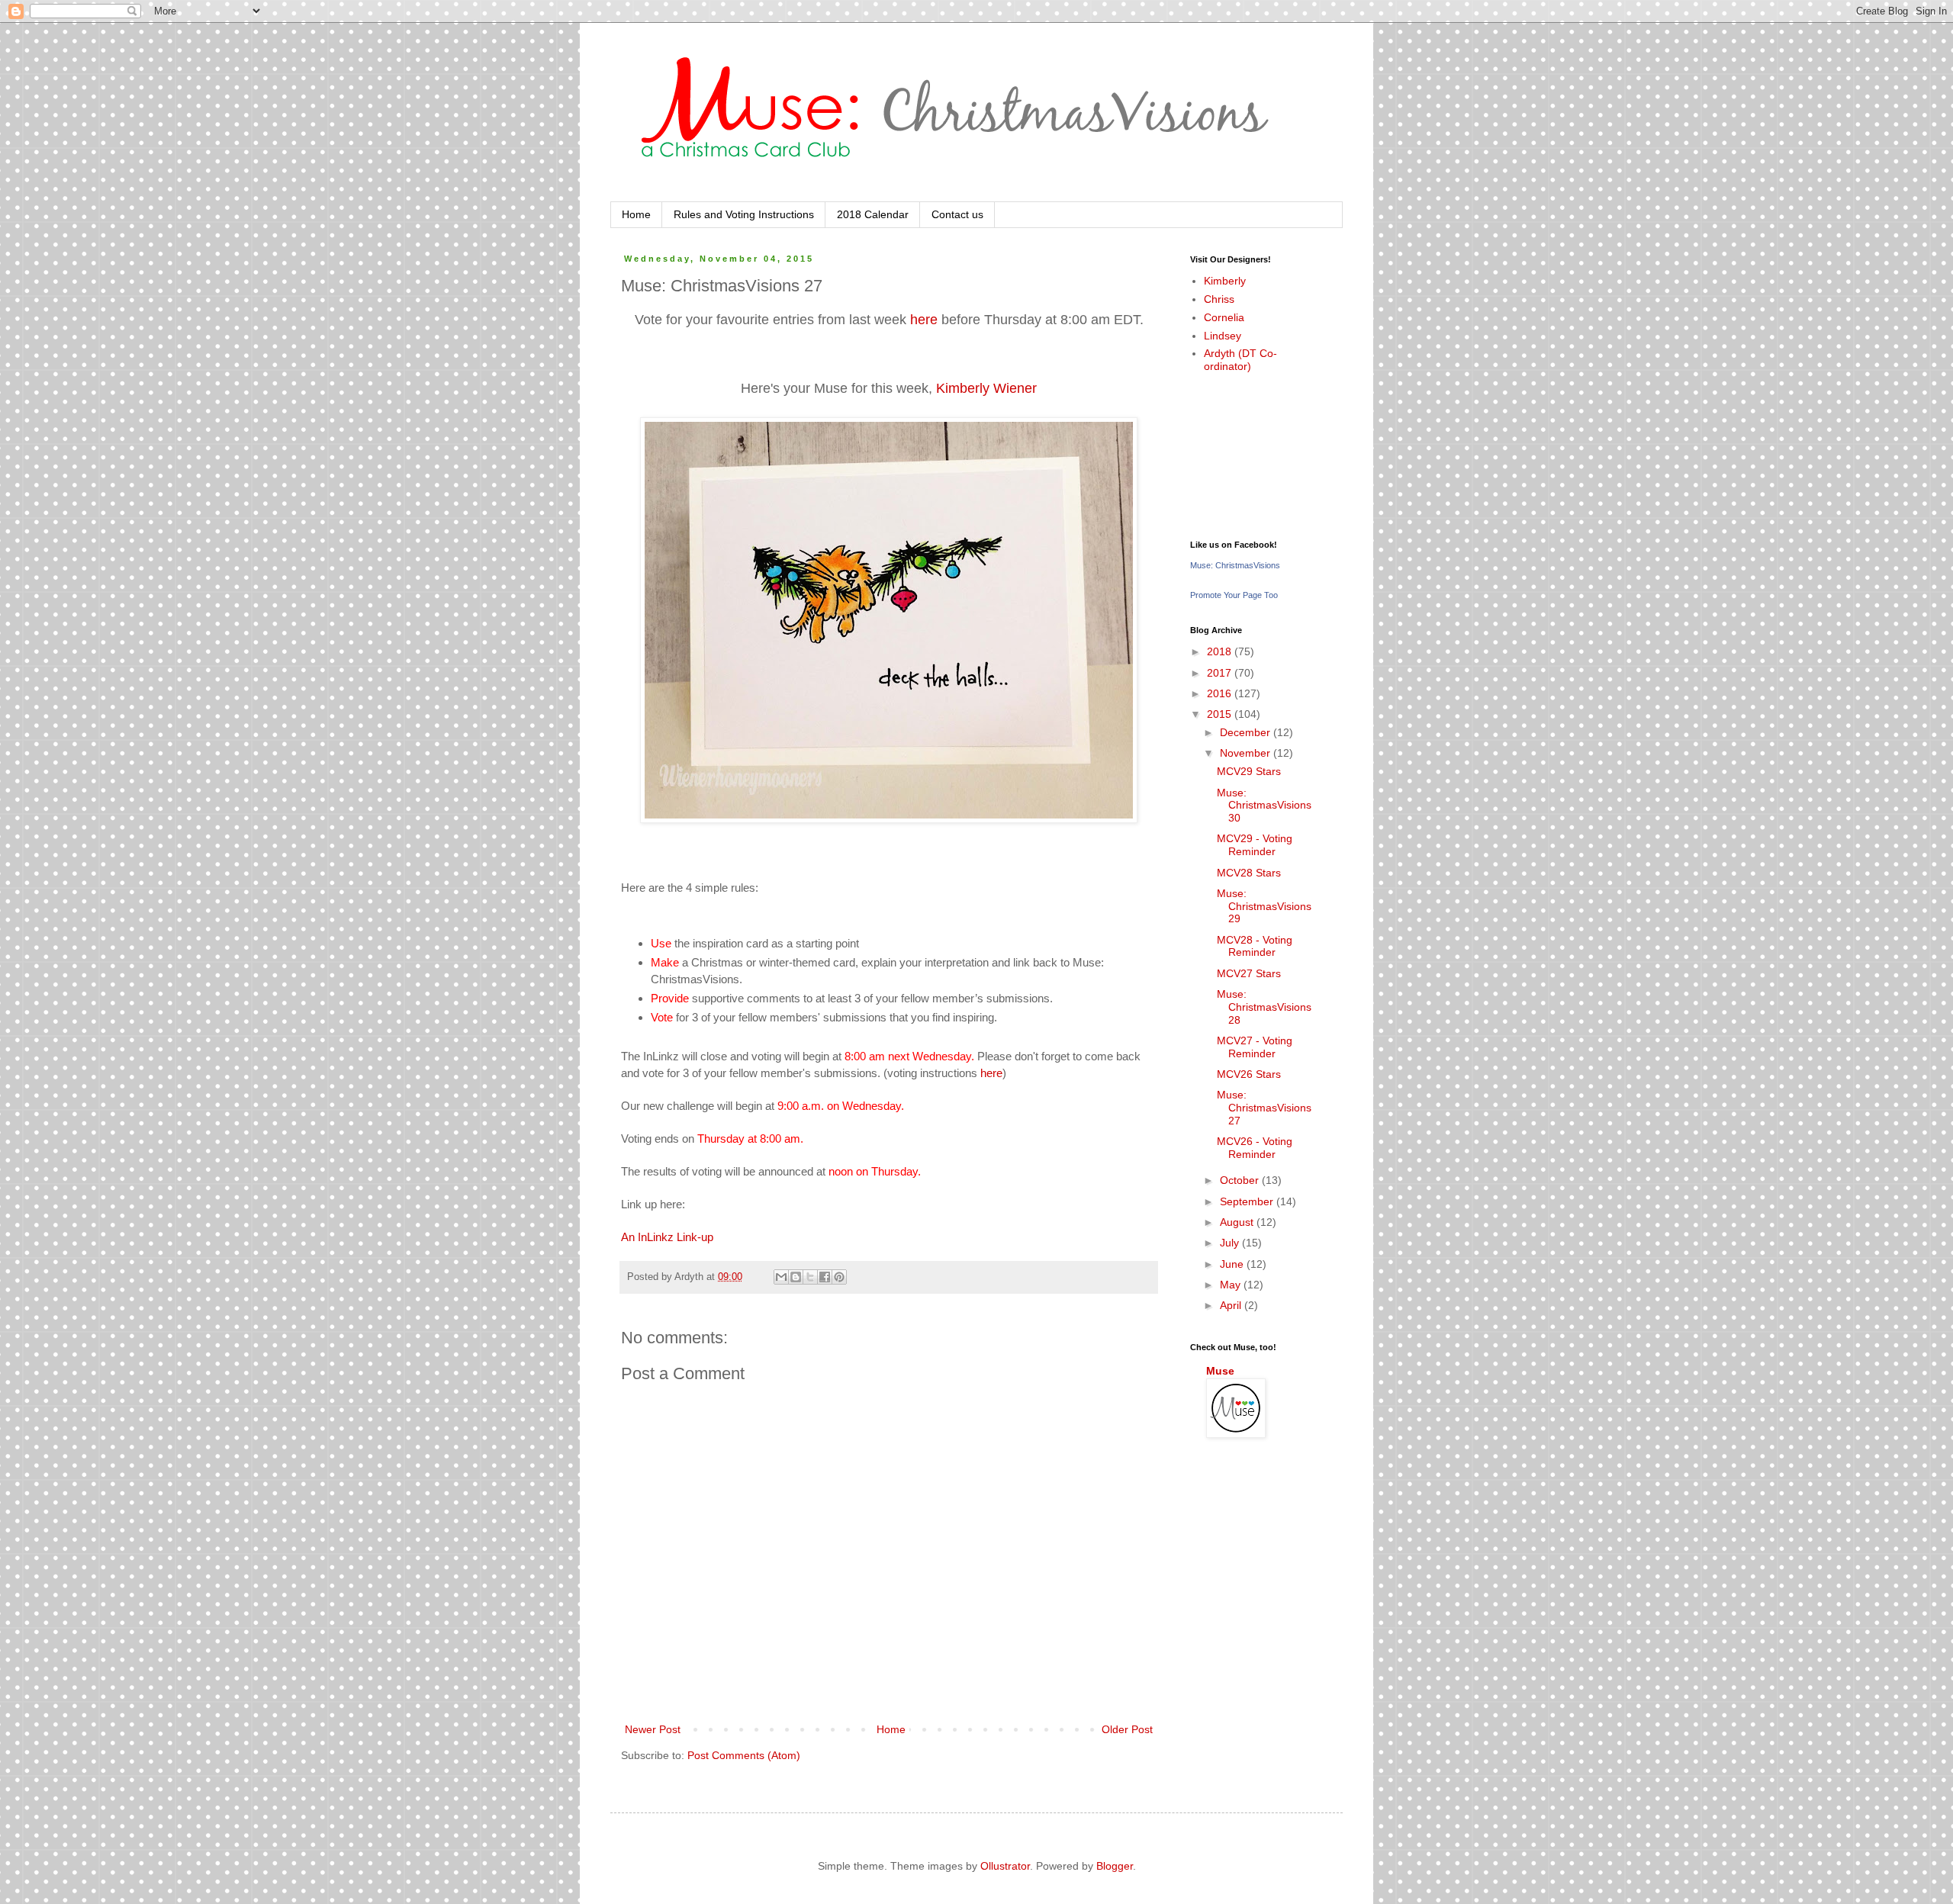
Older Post (1127, 1729)
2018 (1221, 651)
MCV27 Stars (1249, 973)
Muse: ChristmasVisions (1235, 565)
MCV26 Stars (1249, 1074)
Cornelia (1224, 317)
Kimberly (1225, 281)
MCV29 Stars (1249, 771)
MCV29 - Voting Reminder (1255, 845)
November (1247, 753)
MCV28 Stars (1249, 873)
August (1238, 1222)
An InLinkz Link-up (667, 1237)
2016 (1221, 693)
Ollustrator (1005, 1866)
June (1233, 1264)
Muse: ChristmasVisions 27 (1264, 1108)
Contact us (957, 214)
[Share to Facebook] (825, 1277)
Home (636, 214)
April (1232, 1305)
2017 (1221, 673)
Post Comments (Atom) (744, 1755)
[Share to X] (810, 1277)
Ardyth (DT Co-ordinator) (1240, 360)
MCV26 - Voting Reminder (1255, 1148)
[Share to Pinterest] (839, 1277)
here (924, 320)
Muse (1220, 1371)
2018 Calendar (873, 214)
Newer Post (653, 1729)
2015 (1221, 714)
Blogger (1115, 1866)
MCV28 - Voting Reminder (1255, 946)
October (1241, 1180)
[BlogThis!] (796, 1277)
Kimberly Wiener (986, 388)
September (1248, 1201)
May (1232, 1285)
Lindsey (1223, 336)
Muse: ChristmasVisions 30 (1264, 806)
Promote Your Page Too (1234, 595)
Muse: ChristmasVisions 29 (1264, 906)
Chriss (1219, 299)
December (1247, 732)
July (1231, 1243)
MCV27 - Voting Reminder (1255, 1047)
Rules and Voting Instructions (744, 214)
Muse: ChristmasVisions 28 (1264, 1007)
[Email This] (781, 1277)
